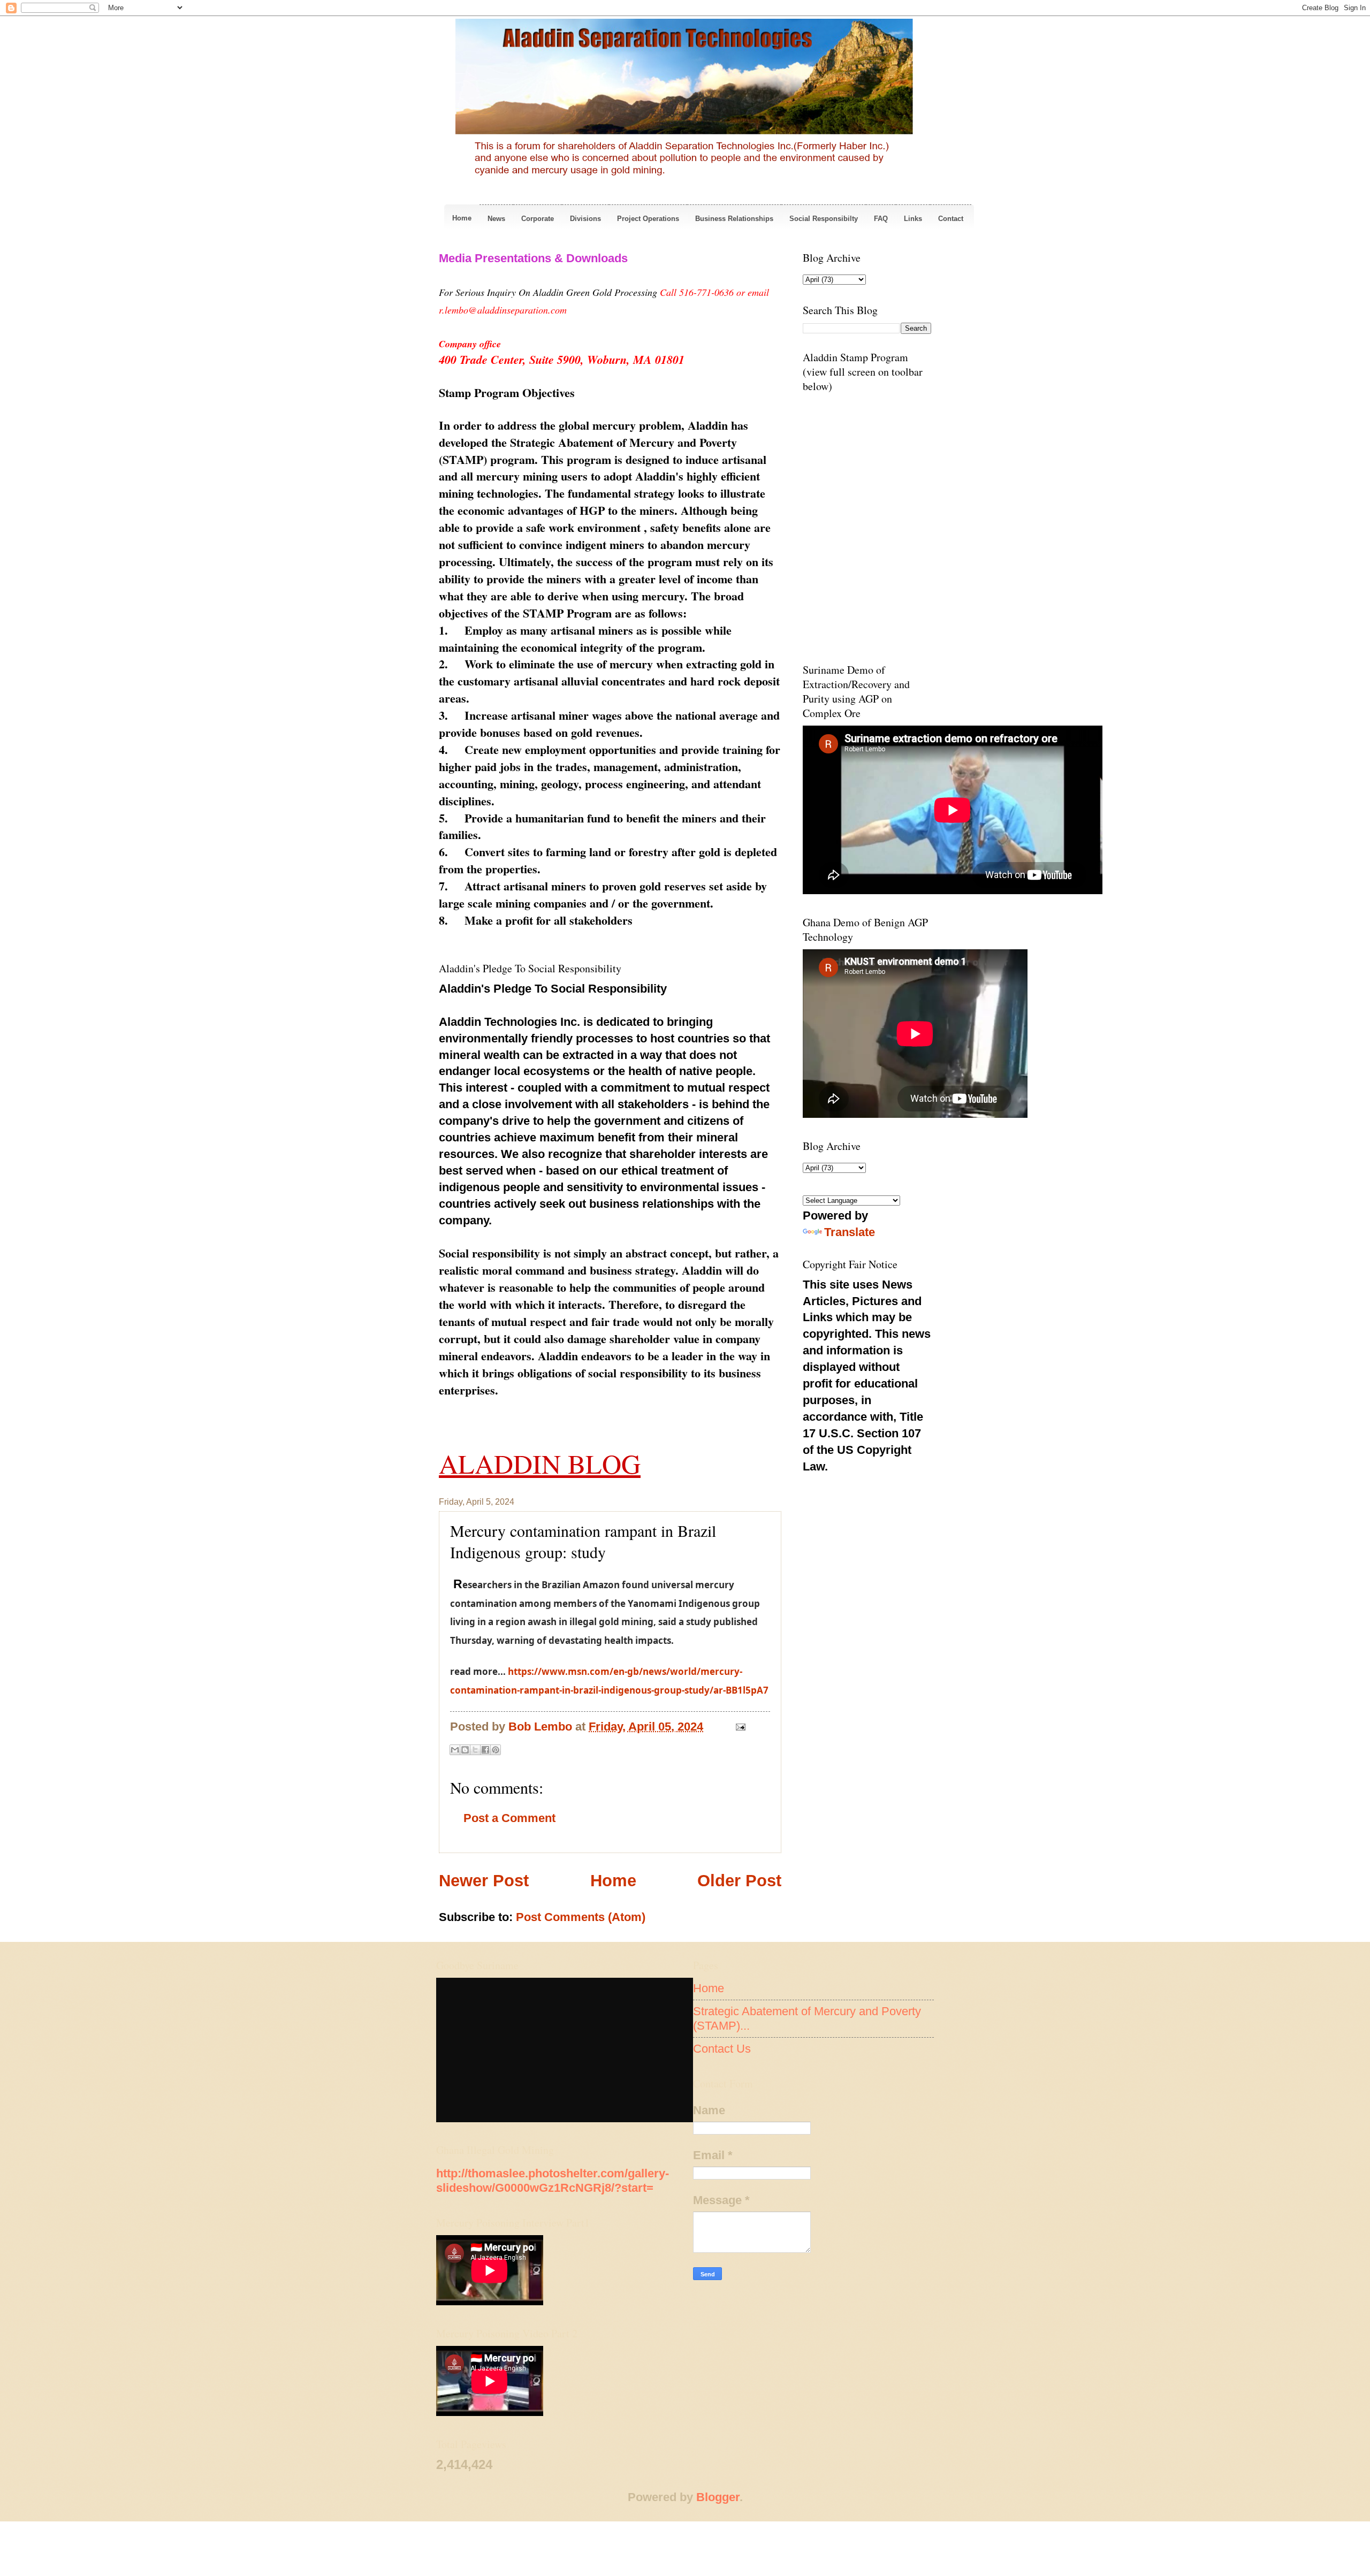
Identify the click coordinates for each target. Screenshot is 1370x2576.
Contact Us (722, 2049)
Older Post (739, 1881)
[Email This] (455, 1750)
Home (462, 218)
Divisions (585, 219)
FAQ (881, 219)
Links (913, 219)
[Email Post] (738, 1727)
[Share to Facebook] (485, 1750)
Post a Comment (509, 1818)
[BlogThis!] (465, 1750)
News (496, 219)
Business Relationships (734, 219)
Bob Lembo (542, 1727)
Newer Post (484, 1881)
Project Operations (648, 219)
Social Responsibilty (824, 219)
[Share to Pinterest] (496, 1750)
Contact (951, 219)
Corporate (538, 219)
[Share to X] (475, 1750)
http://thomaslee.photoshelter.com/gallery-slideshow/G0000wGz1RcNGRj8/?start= (553, 2180)
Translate (850, 1232)
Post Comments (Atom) (581, 1917)
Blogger (718, 2497)
